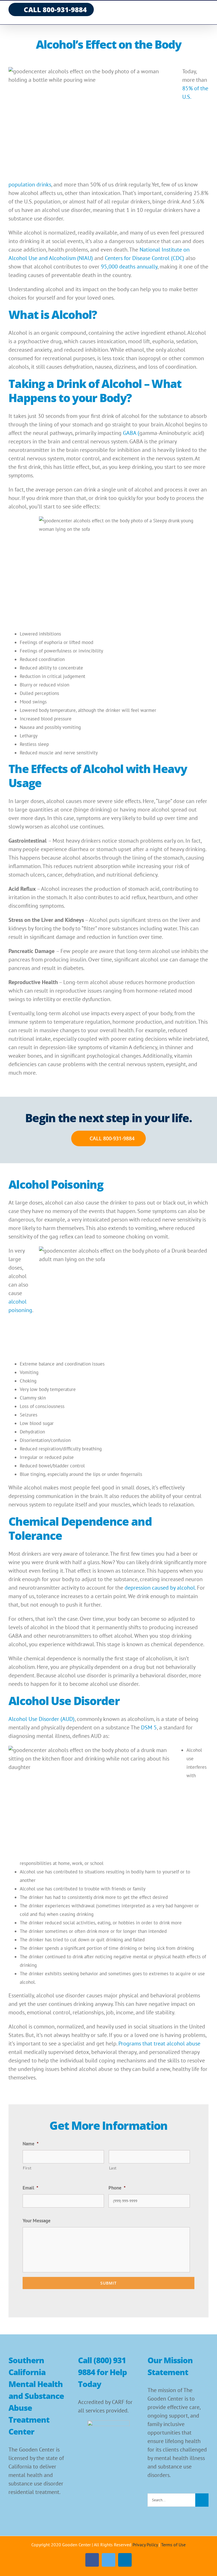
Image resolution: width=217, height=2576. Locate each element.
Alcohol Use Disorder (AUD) (42, 1719)
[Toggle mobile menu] (206, 11)
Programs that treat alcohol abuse (159, 2043)
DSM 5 (149, 1727)
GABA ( (131, 433)
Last (113, 2168)
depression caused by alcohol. (160, 1588)
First (27, 2168)
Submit (108, 2283)
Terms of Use (173, 2545)
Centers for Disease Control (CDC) (145, 258)
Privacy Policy (145, 2545)
